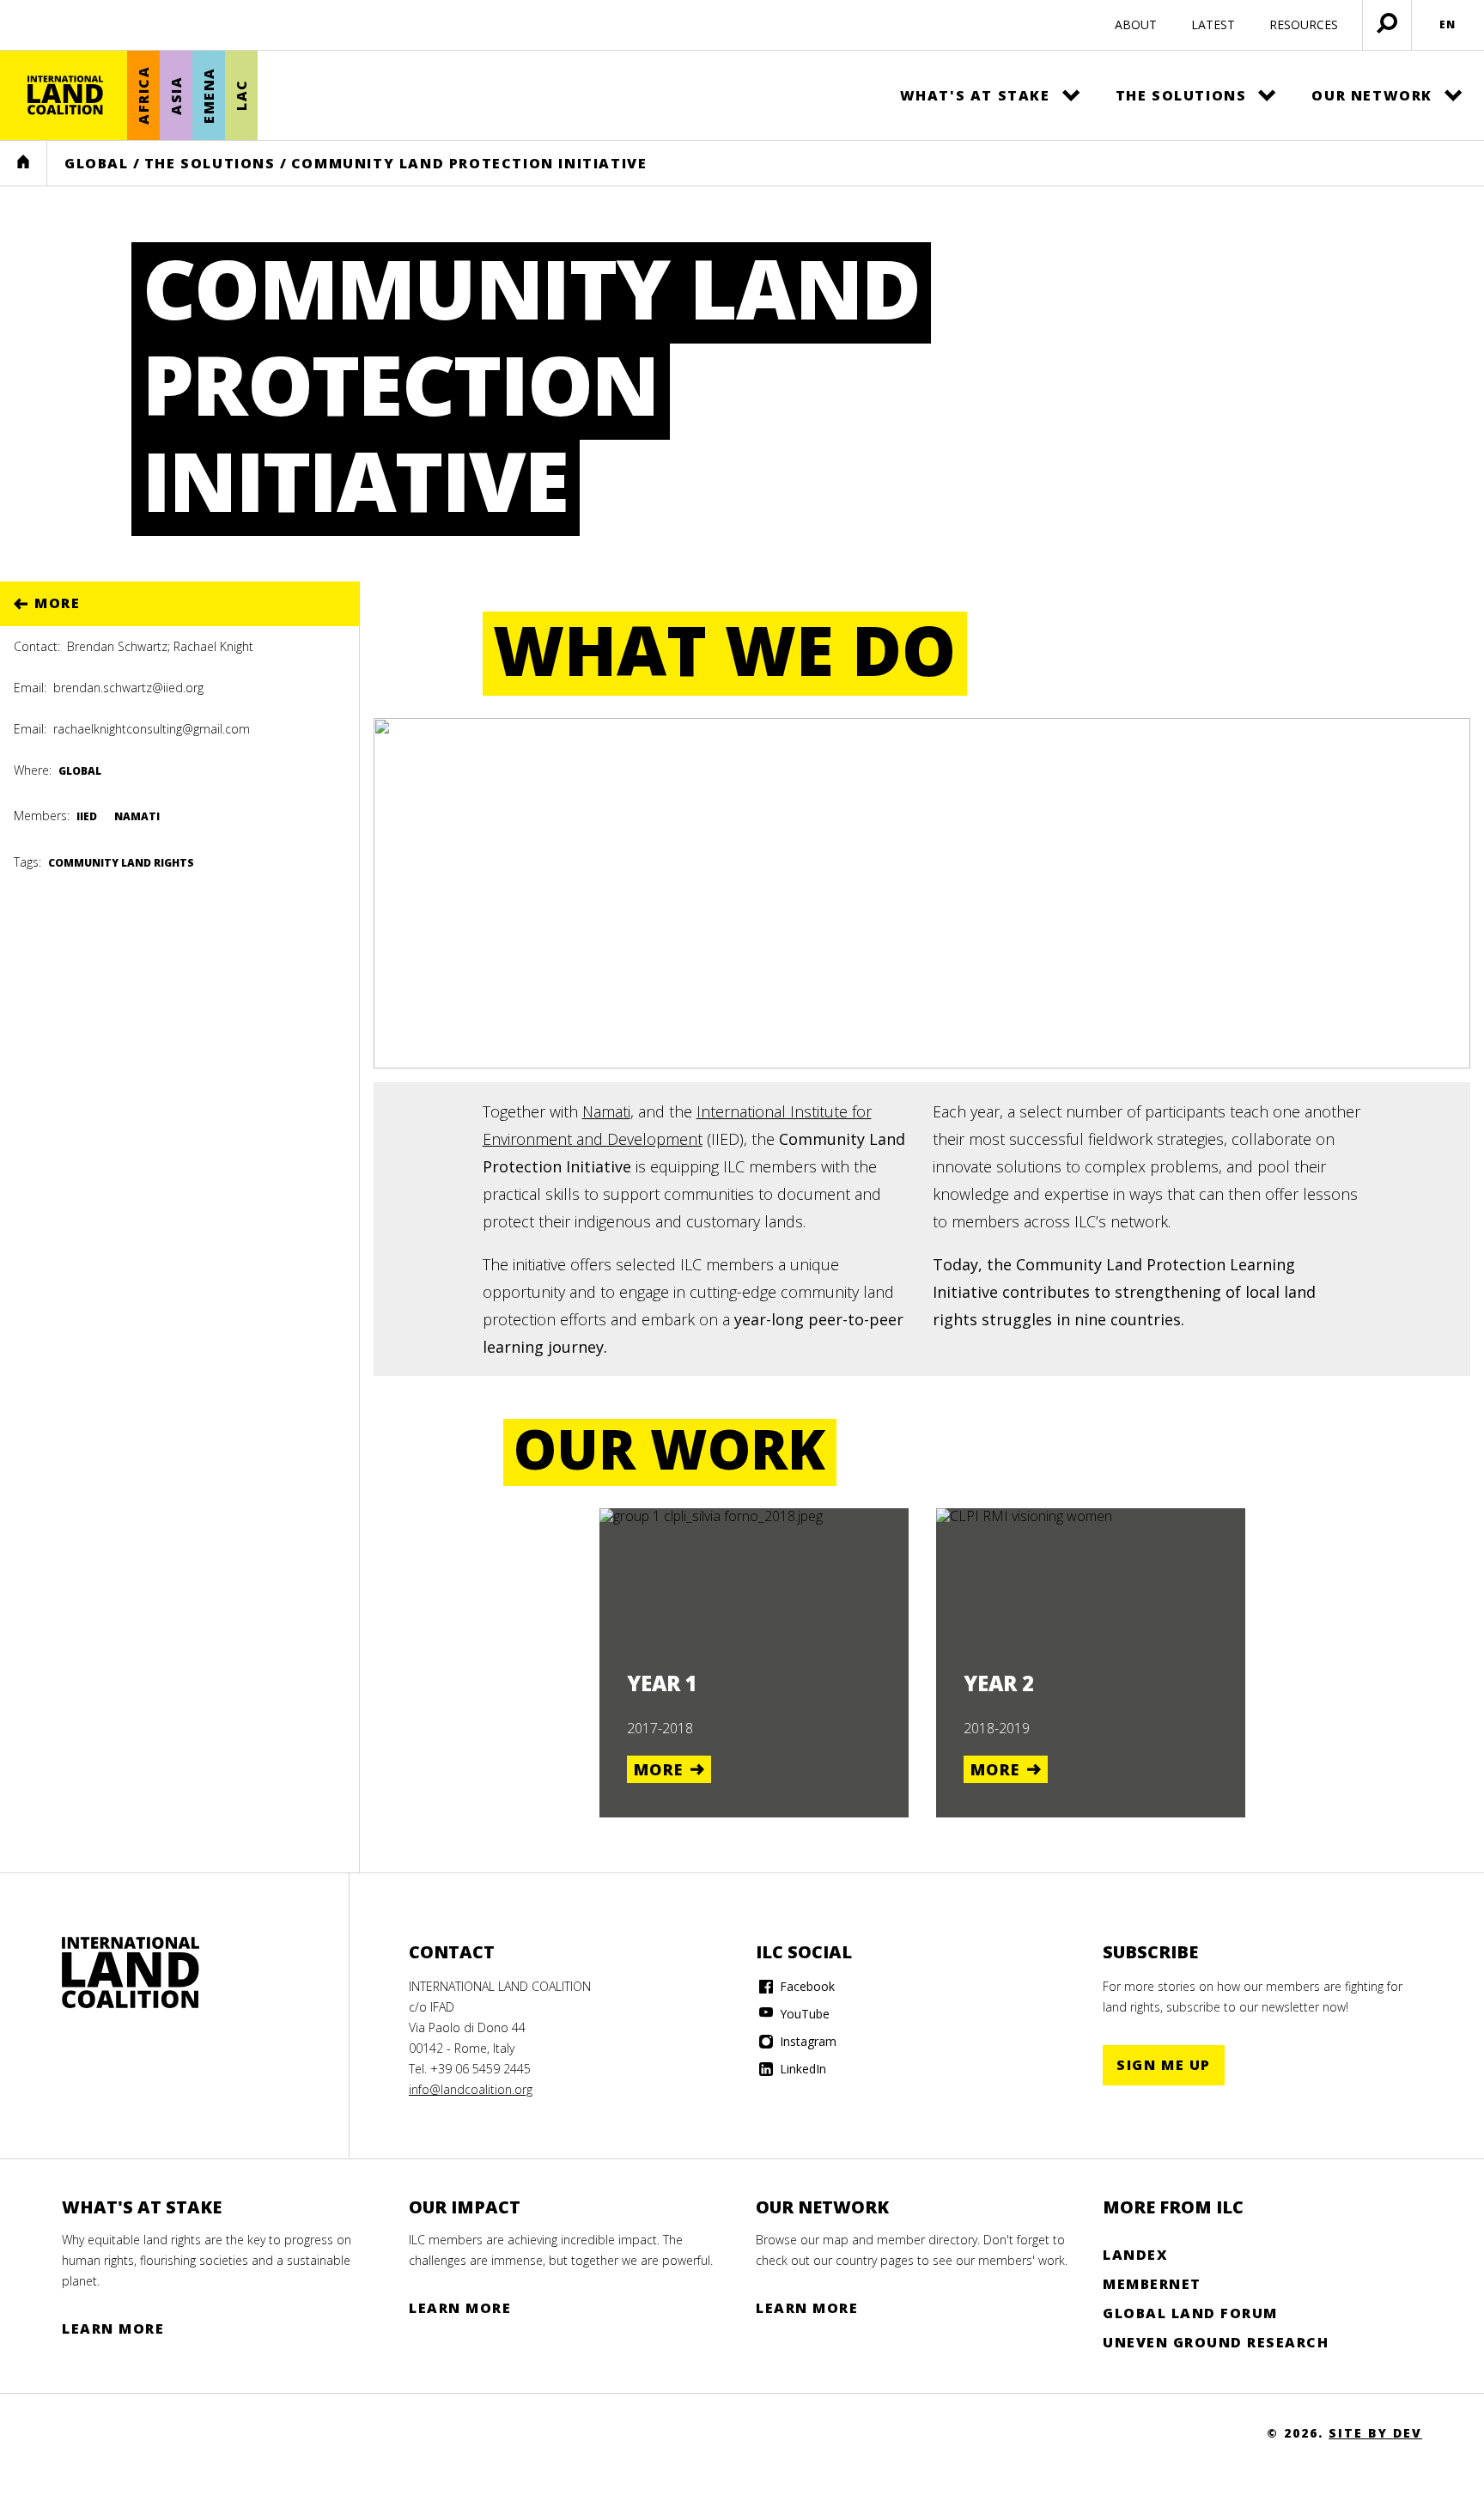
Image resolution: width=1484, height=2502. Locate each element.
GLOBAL (97, 163)
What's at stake (975, 95)
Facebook (806, 1986)
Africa (143, 96)
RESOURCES (1304, 24)
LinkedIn (801, 2069)
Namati (606, 1111)
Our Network (1372, 95)
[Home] (65, 95)
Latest (1213, 24)
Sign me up (1164, 2065)
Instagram (806, 2041)
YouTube (803, 2014)
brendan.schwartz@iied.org (128, 688)
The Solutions (1181, 95)
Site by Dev (1375, 2433)
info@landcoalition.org (471, 2089)
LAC (241, 96)
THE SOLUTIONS (210, 163)
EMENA (209, 95)
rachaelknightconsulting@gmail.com (152, 729)
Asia (176, 95)
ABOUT (1136, 24)
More (57, 603)
